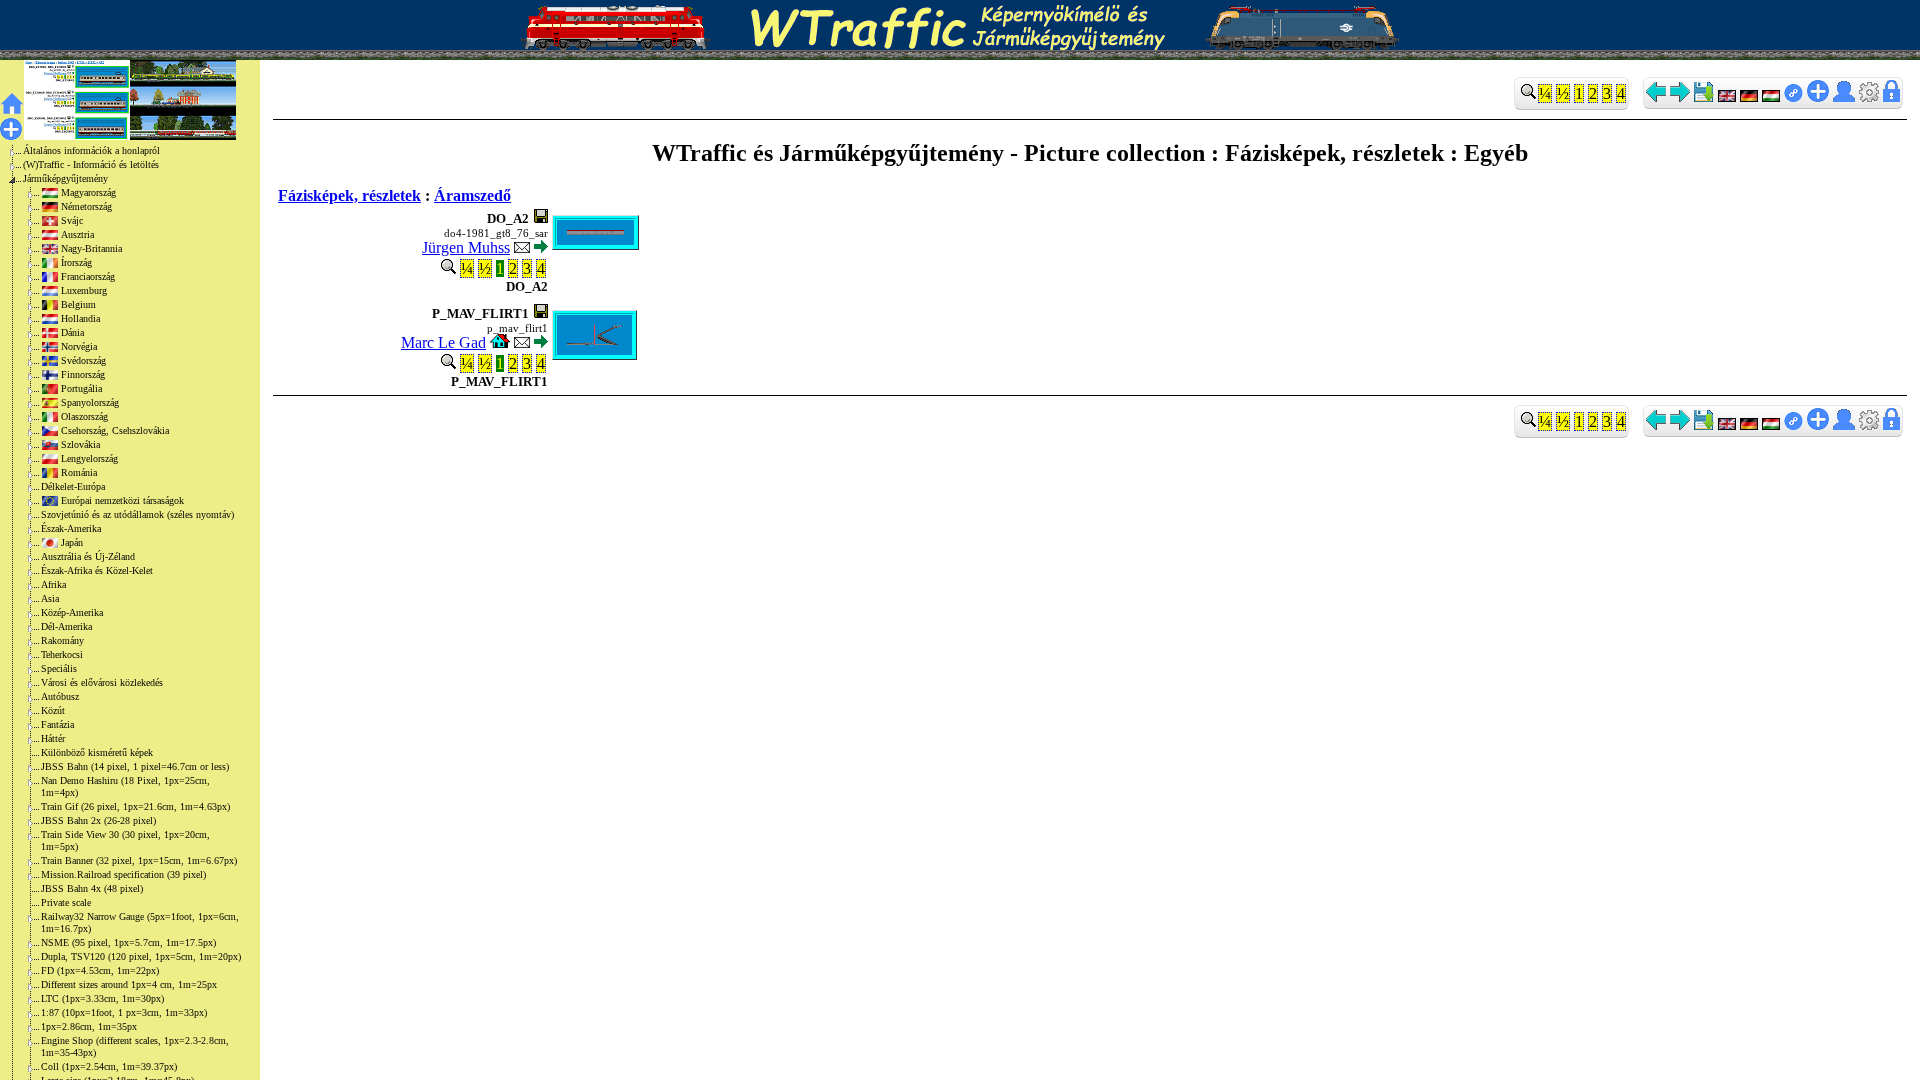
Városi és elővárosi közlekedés (102, 682)
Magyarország (88, 192)
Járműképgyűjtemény (65, 178)
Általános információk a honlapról (91, 150)
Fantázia (57, 724)
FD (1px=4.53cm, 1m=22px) (100, 970)
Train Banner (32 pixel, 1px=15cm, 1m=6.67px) (139, 860)
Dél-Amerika (66, 626)
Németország (86, 206)
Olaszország (84, 416)
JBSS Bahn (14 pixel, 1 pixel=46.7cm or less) (135, 766)
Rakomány (62, 640)
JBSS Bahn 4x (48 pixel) (92, 888)
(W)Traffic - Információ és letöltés (91, 164)
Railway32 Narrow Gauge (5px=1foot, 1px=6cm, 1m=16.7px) (140, 922)
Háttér (53, 738)
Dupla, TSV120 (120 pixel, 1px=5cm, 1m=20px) (141, 956)
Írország (76, 262)
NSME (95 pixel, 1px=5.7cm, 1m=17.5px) (128, 942)
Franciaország (88, 276)
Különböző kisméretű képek (97, 752)
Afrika (53, 584)
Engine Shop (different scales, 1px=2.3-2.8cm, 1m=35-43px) (135, 1046)
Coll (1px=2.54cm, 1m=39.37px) (109, 1066)
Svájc (72, 220)
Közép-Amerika (72, 612)
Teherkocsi (62, 654)
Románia (79, 472)
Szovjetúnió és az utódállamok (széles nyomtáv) (137, 514)
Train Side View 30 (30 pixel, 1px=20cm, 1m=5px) (125, 840)
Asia (50, 598)
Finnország (83, 374)
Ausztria (77, 234)
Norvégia (79, 346)
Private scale (66, 902)
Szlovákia (80, 444)
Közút (53, 710)
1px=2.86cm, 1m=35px (89, 1026)
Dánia (72, 332)
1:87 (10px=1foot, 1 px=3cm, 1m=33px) (124, 1012)
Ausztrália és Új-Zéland (88, 556)
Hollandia (80, 318)
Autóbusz (60, 696)
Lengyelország (89, 458)
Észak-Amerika (71, 528)
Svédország (83, 360)
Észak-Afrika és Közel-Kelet (97, 570)
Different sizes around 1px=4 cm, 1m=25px (129, 984)
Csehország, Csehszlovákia (115, 430)
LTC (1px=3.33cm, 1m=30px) (102, 998)
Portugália (81, 388)
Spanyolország (90, 402)
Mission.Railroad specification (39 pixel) (123, 874)
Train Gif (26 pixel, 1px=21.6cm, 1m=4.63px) (135, 806)
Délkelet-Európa (73, 486)
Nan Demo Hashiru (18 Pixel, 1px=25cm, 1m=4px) (125, 786)
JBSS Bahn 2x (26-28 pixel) (98, 820)
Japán (72, 542)
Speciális (59, 668)
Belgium (78, 304)
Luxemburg (84, 290)
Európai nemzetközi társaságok (122, 500)
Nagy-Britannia (91, 248)
